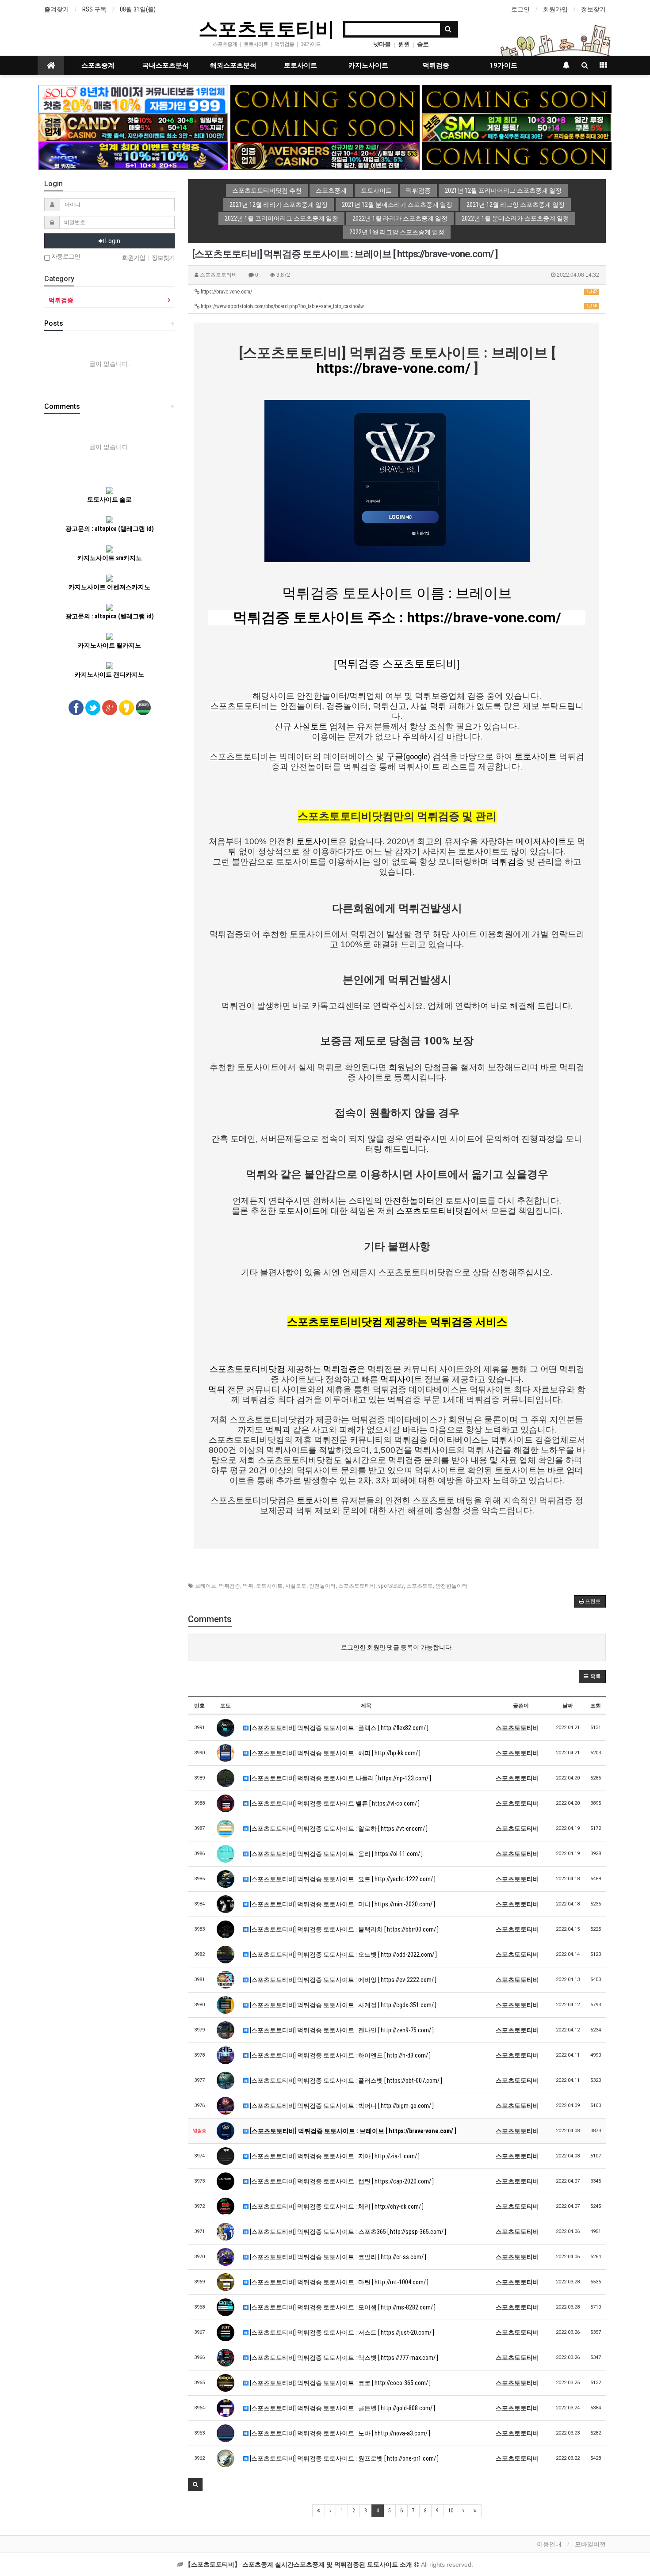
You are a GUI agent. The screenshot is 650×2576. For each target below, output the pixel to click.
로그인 (520, 9)
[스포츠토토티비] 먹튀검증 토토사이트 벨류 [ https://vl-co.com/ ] (334, 1803)
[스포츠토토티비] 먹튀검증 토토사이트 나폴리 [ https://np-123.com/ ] (340, 1778)
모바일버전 (590, 2544)
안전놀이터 (322, 1586)
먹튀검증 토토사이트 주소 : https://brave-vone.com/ (397, 617)
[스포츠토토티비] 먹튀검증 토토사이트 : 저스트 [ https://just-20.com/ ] (341, 2332)
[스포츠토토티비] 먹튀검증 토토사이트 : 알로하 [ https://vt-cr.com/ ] (338, 1829)
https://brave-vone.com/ (398, 292)
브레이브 (206, 1586)
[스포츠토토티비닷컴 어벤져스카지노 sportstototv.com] (325, 156)
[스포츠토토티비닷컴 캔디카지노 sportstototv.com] (133, 127)
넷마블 (382, 44)
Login (112, 241)
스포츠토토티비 (267, 28)
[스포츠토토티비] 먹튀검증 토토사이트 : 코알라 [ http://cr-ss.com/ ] (337, 2257)
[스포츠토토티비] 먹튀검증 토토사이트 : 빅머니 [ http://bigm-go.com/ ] (341, 2106)
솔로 (423, 44)
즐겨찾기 (57, 9)
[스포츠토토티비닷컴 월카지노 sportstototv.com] (133, 156)
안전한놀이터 (451, 1586)
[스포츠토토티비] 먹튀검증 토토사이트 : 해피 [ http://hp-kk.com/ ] (335, 1753)
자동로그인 (65, 257)
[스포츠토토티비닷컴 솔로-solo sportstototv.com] (133, 99)
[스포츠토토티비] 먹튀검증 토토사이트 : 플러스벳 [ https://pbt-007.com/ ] (345, 2081)
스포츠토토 (420, 1586)
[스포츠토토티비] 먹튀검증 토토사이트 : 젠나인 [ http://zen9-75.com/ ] (341, 2030)
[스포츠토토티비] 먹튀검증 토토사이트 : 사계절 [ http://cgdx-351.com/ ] (342, 2005)
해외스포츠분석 (233, 65)
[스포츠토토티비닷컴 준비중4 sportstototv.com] (517, 156)
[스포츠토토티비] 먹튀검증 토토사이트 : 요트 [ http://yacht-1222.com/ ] (342, 1879)
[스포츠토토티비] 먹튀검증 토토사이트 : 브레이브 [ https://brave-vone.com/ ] (352, 2131)
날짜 (568, 1706)
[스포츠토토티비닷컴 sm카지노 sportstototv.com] (517, 127)
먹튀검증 (436, 65)
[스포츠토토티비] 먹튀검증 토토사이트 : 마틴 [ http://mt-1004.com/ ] (338, 2282)
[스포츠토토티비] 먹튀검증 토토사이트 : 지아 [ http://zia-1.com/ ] (334, 2156)
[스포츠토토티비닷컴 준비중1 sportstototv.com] (325, 99)
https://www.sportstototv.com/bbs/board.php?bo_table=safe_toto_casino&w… (398, 306)
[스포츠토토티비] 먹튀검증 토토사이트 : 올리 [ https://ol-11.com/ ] (336, 1854)
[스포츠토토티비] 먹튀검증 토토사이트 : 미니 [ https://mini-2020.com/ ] (342, 1904)
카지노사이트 (368, 65)
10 (451, 2511)
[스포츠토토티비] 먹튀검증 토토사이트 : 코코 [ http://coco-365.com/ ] (340, 2383)
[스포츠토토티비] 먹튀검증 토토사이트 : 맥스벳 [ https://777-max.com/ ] (343, 2358)
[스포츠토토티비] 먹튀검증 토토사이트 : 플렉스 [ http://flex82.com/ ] (338, 1728)
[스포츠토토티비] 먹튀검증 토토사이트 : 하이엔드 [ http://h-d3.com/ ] (340, 2055)
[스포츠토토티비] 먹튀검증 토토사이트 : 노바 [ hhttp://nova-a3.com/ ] (339, 2433)
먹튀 (248, 1586)
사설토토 (296, 1586)
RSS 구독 (94, 9)
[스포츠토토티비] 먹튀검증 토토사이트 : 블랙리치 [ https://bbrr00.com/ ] (344, 1929)
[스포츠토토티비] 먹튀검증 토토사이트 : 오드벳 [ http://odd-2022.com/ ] (343, 1955)
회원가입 (555, 9)
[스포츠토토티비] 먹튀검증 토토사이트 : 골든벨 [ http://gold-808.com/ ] (342, 2408)
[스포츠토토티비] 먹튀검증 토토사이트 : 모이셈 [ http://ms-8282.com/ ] (342, 2307)
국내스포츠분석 (166, 65)
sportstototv (391, 1586)
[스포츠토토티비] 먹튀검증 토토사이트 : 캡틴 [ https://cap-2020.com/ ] (341, 2181)
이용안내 (549, 2544)
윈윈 (404, 44)
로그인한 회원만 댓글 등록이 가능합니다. (397, 1647)
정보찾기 (593, 9)
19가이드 (503, 65)
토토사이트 (300, 65)
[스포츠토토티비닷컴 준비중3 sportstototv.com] (325, 127)
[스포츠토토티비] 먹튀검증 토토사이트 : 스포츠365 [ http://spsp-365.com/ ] (347, 2232)
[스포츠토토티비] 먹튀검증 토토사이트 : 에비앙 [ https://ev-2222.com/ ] (342, 1980)
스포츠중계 (98, 65)
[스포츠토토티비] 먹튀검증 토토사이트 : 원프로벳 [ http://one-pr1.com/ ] (344, 2458)
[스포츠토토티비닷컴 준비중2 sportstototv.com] (517, 99)
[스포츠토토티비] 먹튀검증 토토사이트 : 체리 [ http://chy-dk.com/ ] (336, 2206)
